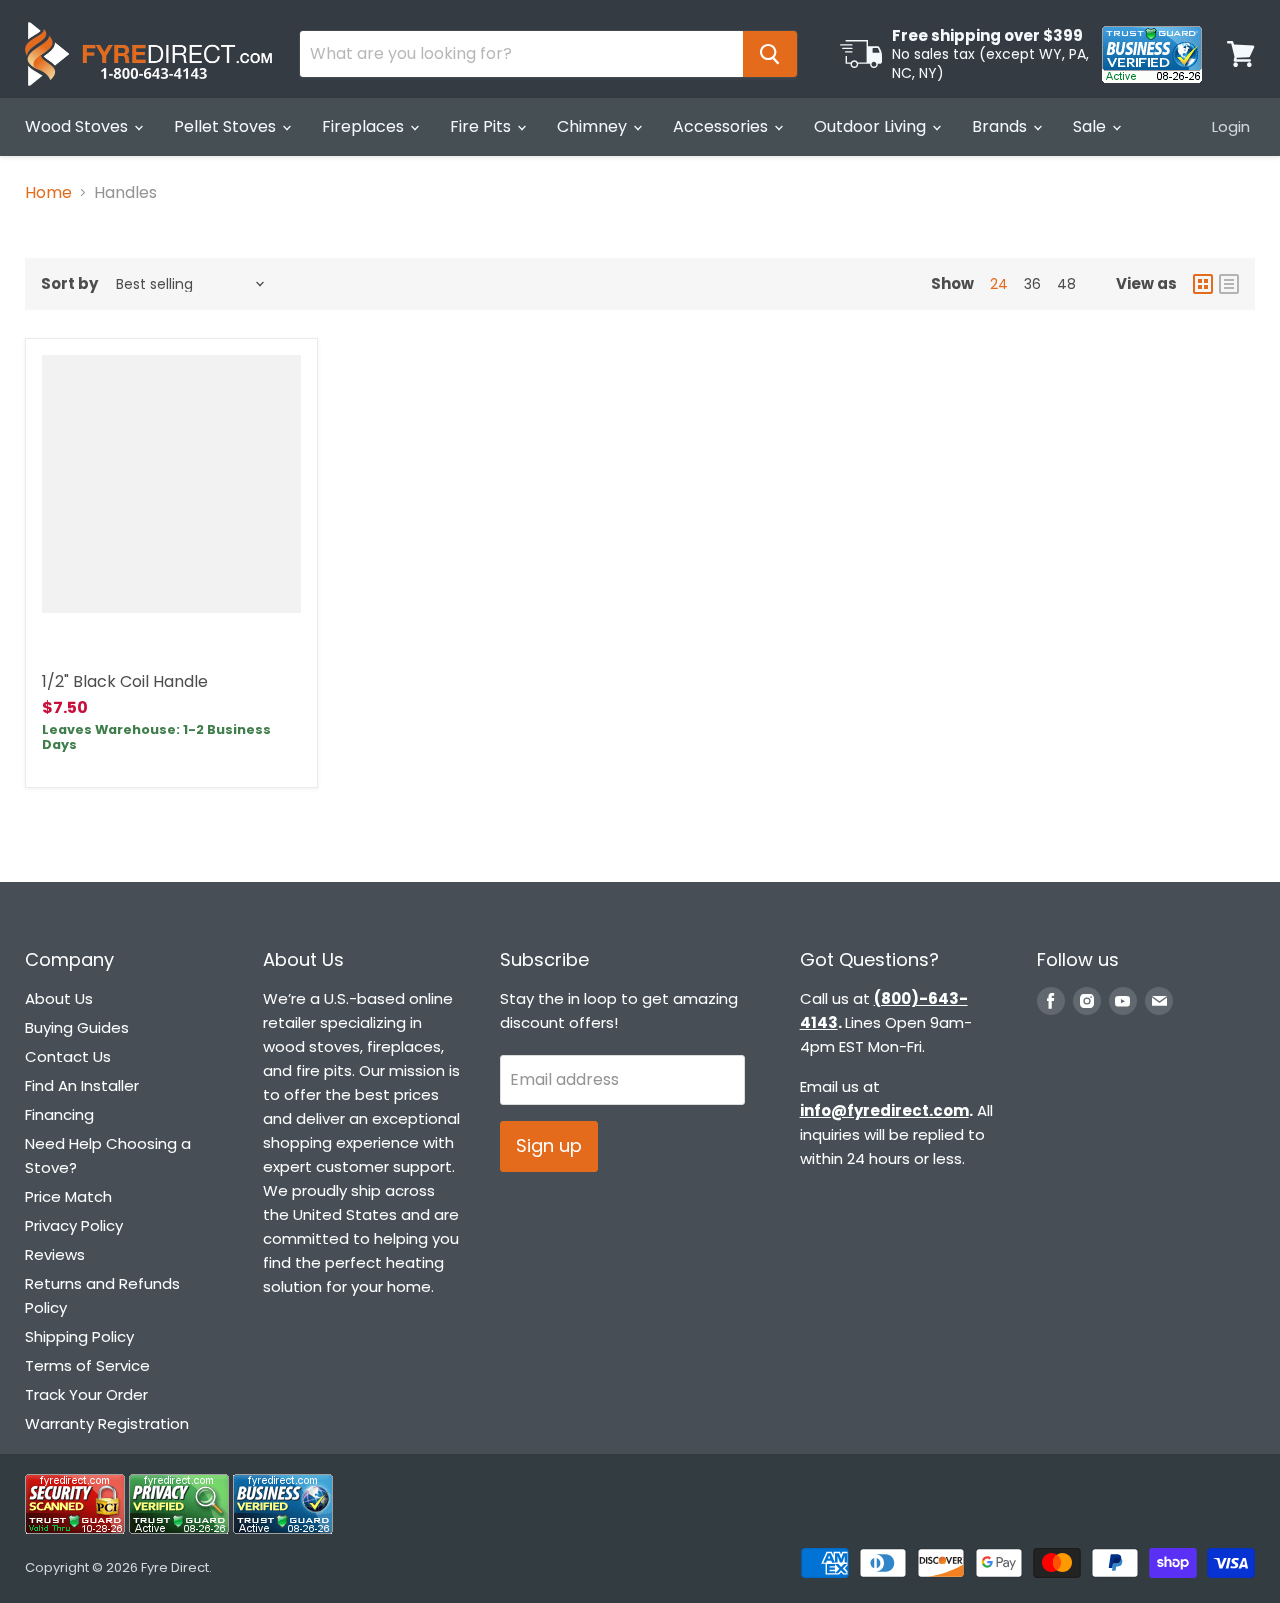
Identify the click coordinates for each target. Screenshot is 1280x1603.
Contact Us (68, 1056)
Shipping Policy (79, 1336)
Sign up (549, 1145)
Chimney (594, 126)
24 (999, 284)
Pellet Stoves (227, 126)
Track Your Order (86, 1394)
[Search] (770, 54)
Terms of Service (87, 1365)
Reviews (55, 1254)
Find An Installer (82, 1085)
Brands (1001, 126)
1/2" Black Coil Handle (125, 681)
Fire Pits (482, 126)
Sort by (69, 283)
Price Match (68, 1196)
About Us (59, 998)
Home (48, 193)
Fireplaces (365, 126)
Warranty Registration (107, 1423)
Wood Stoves (78, 126)
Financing (59, 1114)
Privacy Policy (74, 1225)
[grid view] (1203, 284)
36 (1032, 284)
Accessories (722, 126)
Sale (1091, 126)
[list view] (1229, 284)
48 (1066, 284)
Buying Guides (77, 1027)
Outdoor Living (872, 126)
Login (1231, 126)
